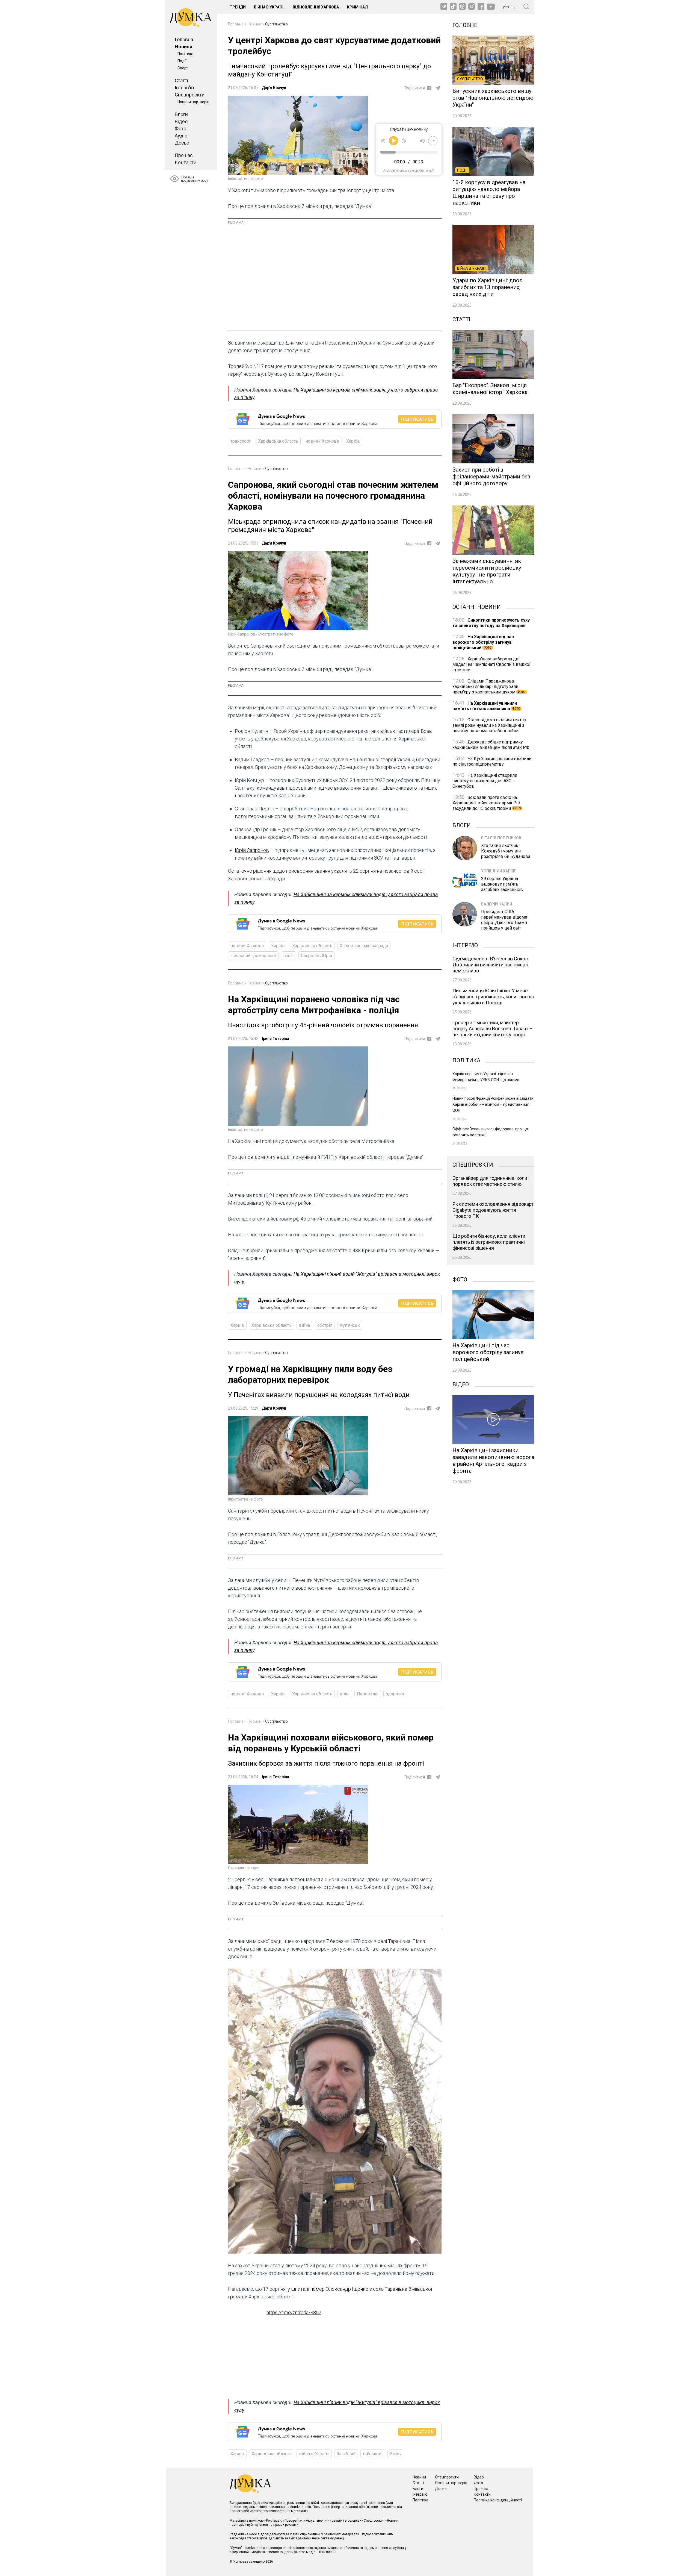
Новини (183, 47)
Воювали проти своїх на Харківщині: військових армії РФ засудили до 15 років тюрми (487, 803)
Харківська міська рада (364, 946)
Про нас (184, 155)
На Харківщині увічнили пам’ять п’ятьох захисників (486, 706)
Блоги (181, 114)
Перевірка (368, 1694)
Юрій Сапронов (252, 850)
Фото (180, 129)
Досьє (182, 143)
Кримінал (357, 7)
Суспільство (276, 24)
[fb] (429, 88)
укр (506, 7)
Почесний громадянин (253, 956)
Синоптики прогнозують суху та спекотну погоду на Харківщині (491, 623)
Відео (181, 121)
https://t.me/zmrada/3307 (294, 2312)
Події (182, 61)
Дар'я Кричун (274, 88)
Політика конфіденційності (498, 2500)
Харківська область (278, 441)
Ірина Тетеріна (276, 1039)
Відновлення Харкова (316, 7)
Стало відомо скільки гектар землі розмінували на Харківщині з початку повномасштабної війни (489, 725)
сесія (288, 956)
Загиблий (346, 2454)
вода (345, 1694)
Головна (184, 39)
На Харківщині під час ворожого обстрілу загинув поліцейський (483, 642)
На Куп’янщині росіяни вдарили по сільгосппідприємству (492, 761)
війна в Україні (314, 2454)
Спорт (183, 68)
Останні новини (477, 606)
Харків (353, 441)
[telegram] (438, 88)
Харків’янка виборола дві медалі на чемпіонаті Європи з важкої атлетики (491, 664)
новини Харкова (322, 441)
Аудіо (181, 136)
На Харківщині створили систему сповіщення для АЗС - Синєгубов (485, 781)
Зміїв (395, 2454)
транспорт (241, 441)
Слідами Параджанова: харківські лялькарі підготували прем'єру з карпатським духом (489, 686)
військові (373, 2454)
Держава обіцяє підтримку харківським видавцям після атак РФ (491, 745)
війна (304, 1325)
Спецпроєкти (190, 95)
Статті (181, 80)
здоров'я (395, 1694)
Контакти (186, 162)
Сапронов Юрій (316, 956)
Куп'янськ (350, 1325)
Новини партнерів (193, 102)
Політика (185, 54)
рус (515, 7)
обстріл (325, 1325)
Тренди (238, 7)
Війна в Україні (269, 7)
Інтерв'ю (184, 88)
